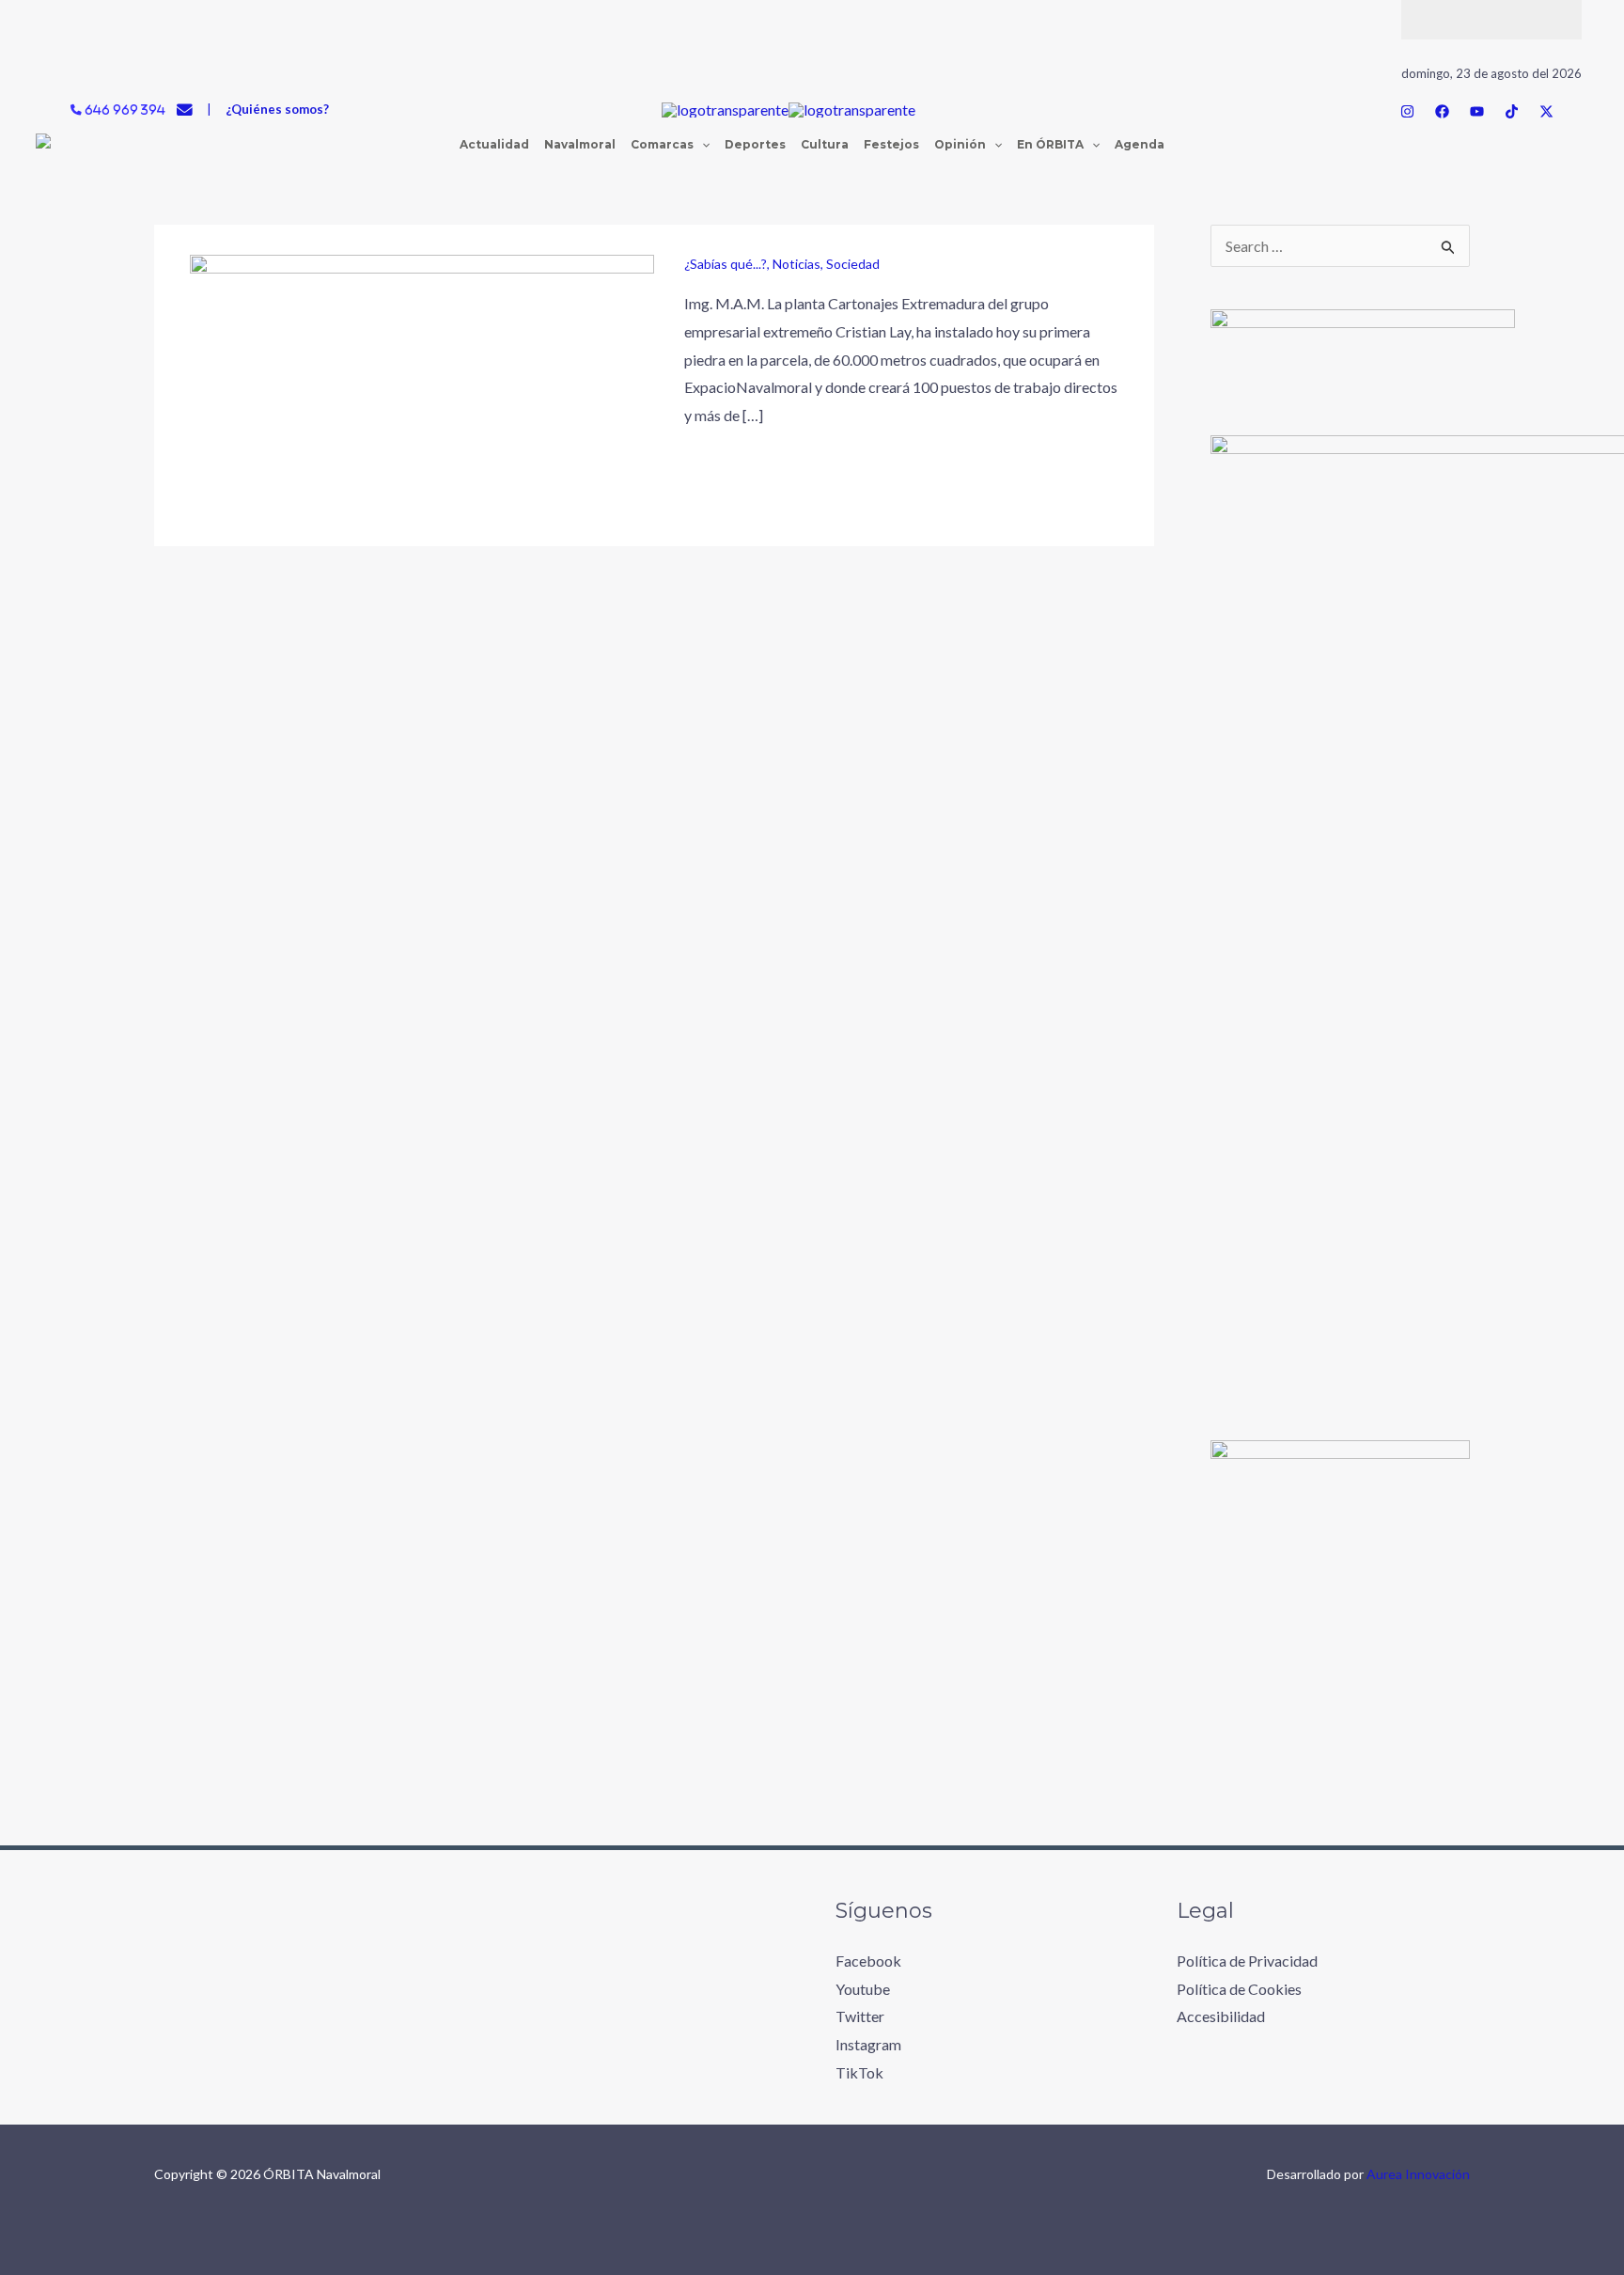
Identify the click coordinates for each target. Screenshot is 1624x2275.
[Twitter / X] (1546, 111)
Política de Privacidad (1247, 1961)
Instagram (868, 2044)
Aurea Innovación (1418, 2174)
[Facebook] (1442, 111)
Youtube (863, 1989)
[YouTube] (1477, 111)
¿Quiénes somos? (277, 109)
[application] (702, 145)
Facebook (868, 1961)
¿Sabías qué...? (726, 264)
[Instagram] (1407, 111)
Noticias (796, 264)
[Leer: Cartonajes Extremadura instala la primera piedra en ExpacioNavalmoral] (422, 383)
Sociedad (853, 264)
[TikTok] (1512, 111)
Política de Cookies (1239, 1989)
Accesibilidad (1221, 2016)
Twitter (860, 2016)
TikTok (859, 2072)
